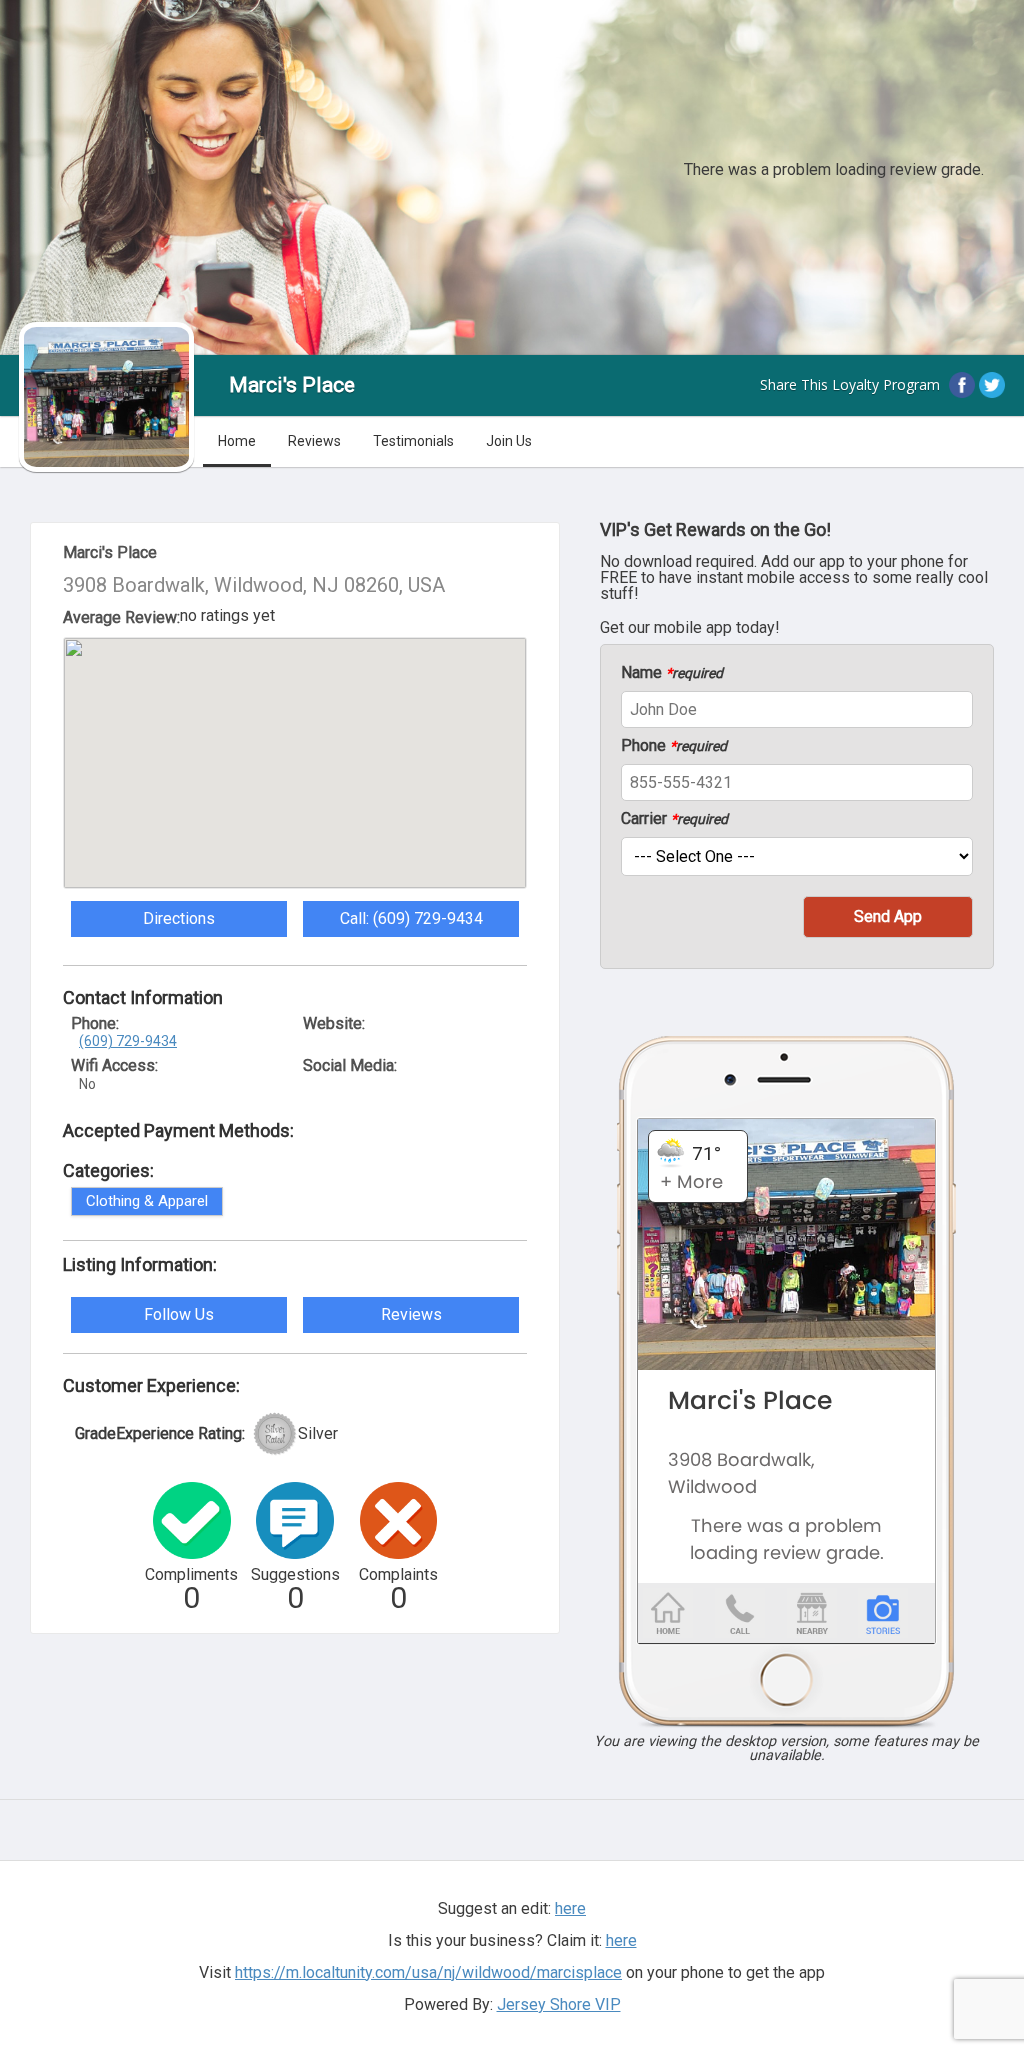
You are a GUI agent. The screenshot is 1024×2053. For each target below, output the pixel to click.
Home (237, 441)
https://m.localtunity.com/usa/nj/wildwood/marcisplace (428, 1972)
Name (672, 673)
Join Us (509, 441)
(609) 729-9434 (128, 1041)
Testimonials (413, 441)
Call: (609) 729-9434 (411, 918)
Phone (674, 746)
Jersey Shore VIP (559, 2004)
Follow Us (179, 1314)
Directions (179, 918)
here (621, 1940)
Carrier (674, 819)
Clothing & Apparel (147, 1201)
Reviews (314, 441)
